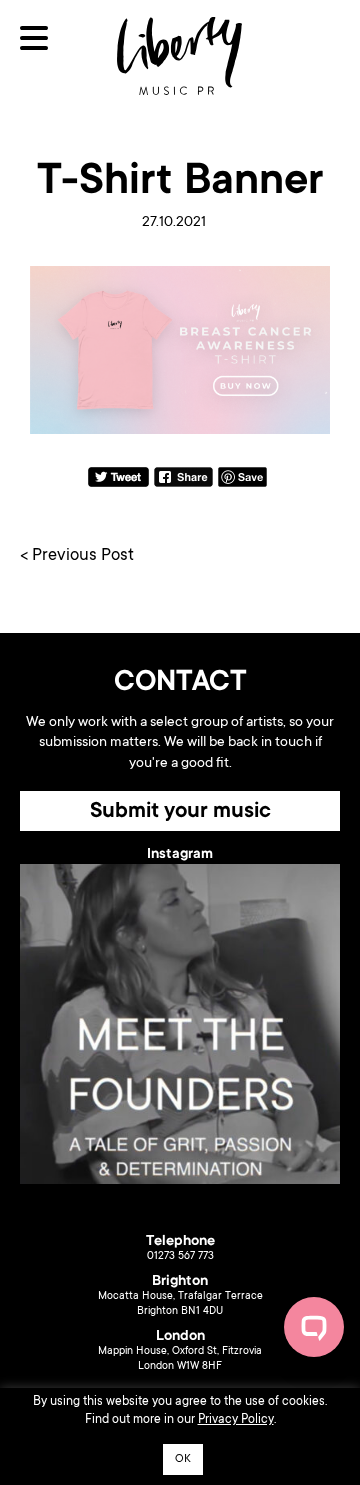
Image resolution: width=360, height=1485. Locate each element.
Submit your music (180, 812)
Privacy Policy (236, 1420)
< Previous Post (77, 556)
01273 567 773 (180, 1257)
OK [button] (183, 1459)
